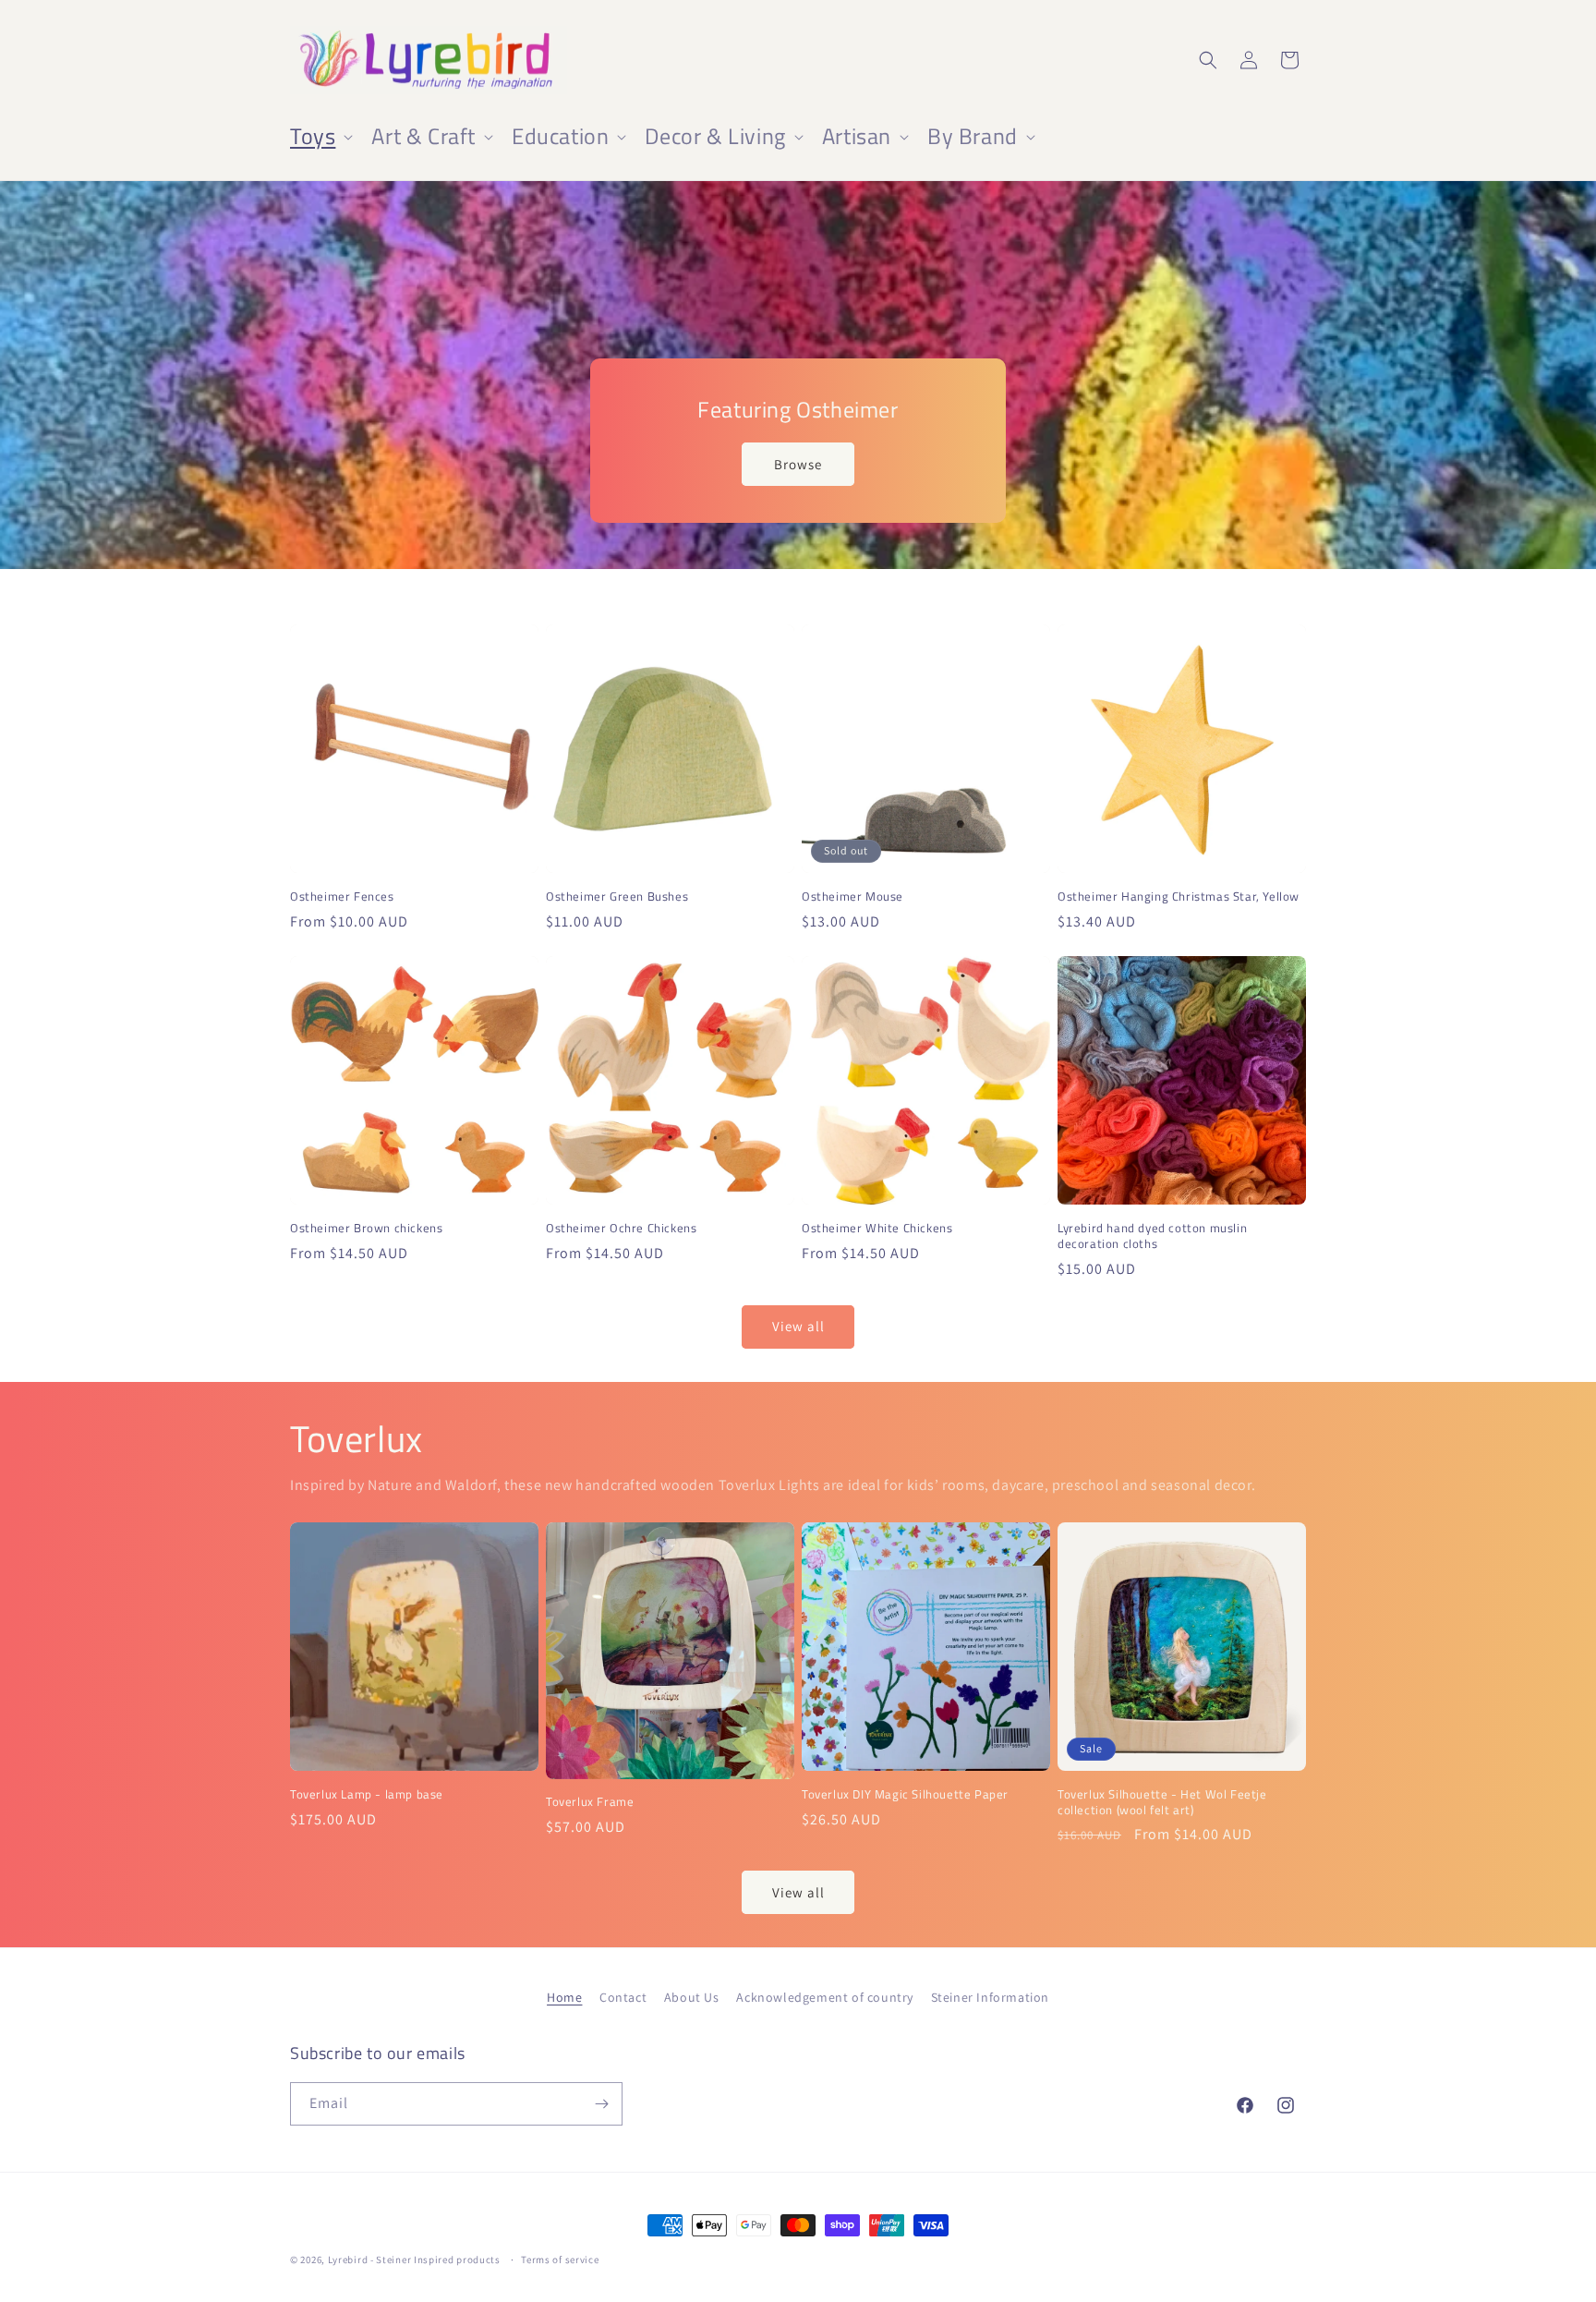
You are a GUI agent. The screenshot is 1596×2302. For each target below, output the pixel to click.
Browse (798, 464)
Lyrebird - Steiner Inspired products (414, 2260)
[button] (320, 136)
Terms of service (560, 2260)
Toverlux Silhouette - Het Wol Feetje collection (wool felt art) (1162, 1802)
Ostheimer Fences (342, 897)
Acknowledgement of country (825, 1997)
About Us (692, 1997)
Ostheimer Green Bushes (617, 897)
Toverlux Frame (590, 1802)
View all (798, 1326)
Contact (623, 1997)
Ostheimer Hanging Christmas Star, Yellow (1179, 897)
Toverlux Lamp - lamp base (367, 1794)
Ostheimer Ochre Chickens (621, 1228)
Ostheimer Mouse (852, 897)
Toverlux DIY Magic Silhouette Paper (905, 1794)
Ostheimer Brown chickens (366, 1228)
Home (564, 1997)
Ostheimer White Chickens (877, 1228)
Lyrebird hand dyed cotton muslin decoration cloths (1152, 1236)
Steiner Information (990, 1997)
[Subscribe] (601, 2104)
